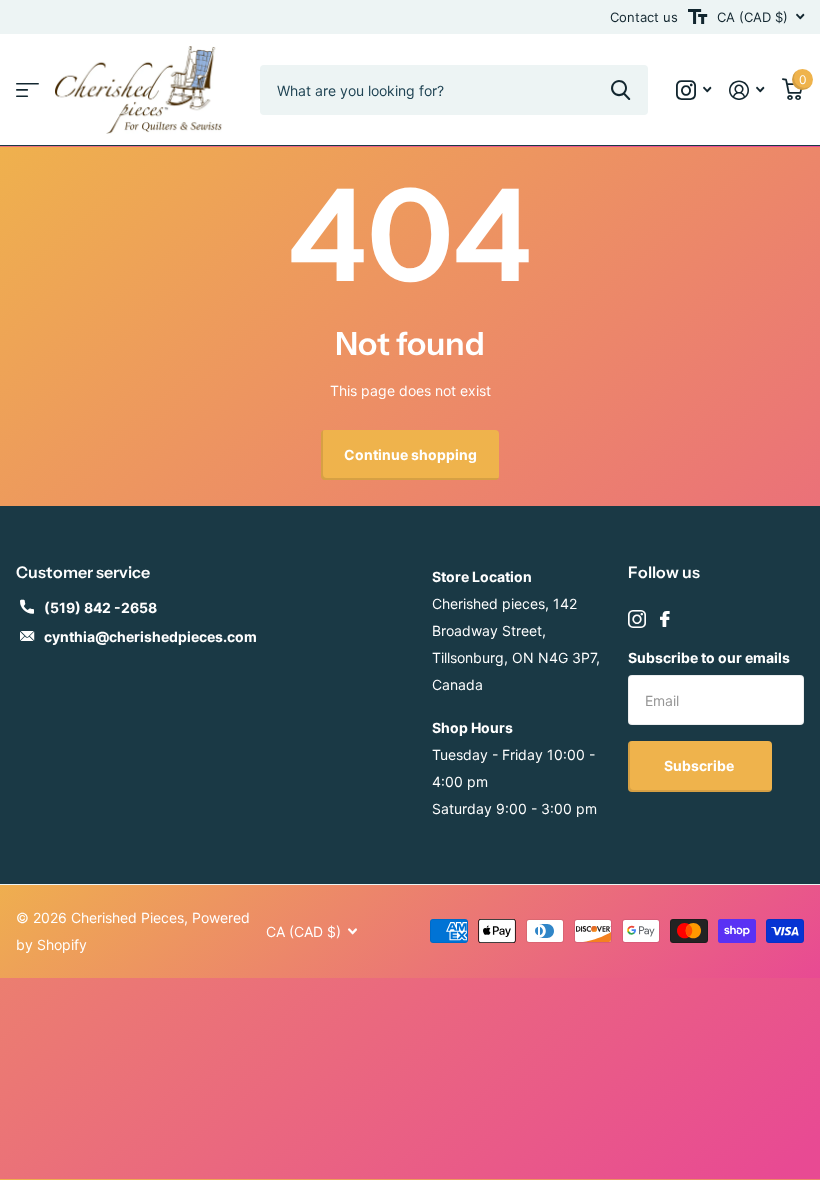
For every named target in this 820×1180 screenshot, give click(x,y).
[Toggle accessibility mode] (697, 17)
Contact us (644, 17)
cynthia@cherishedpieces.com (150, 636)
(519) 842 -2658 (100, 607)
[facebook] (665, 619)
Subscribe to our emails (709, 657)
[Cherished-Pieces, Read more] (693, 90)
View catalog (27, 90)
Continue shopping (410, 454)
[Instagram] (637, 619)
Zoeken (620, 90)
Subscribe (700, 765)
